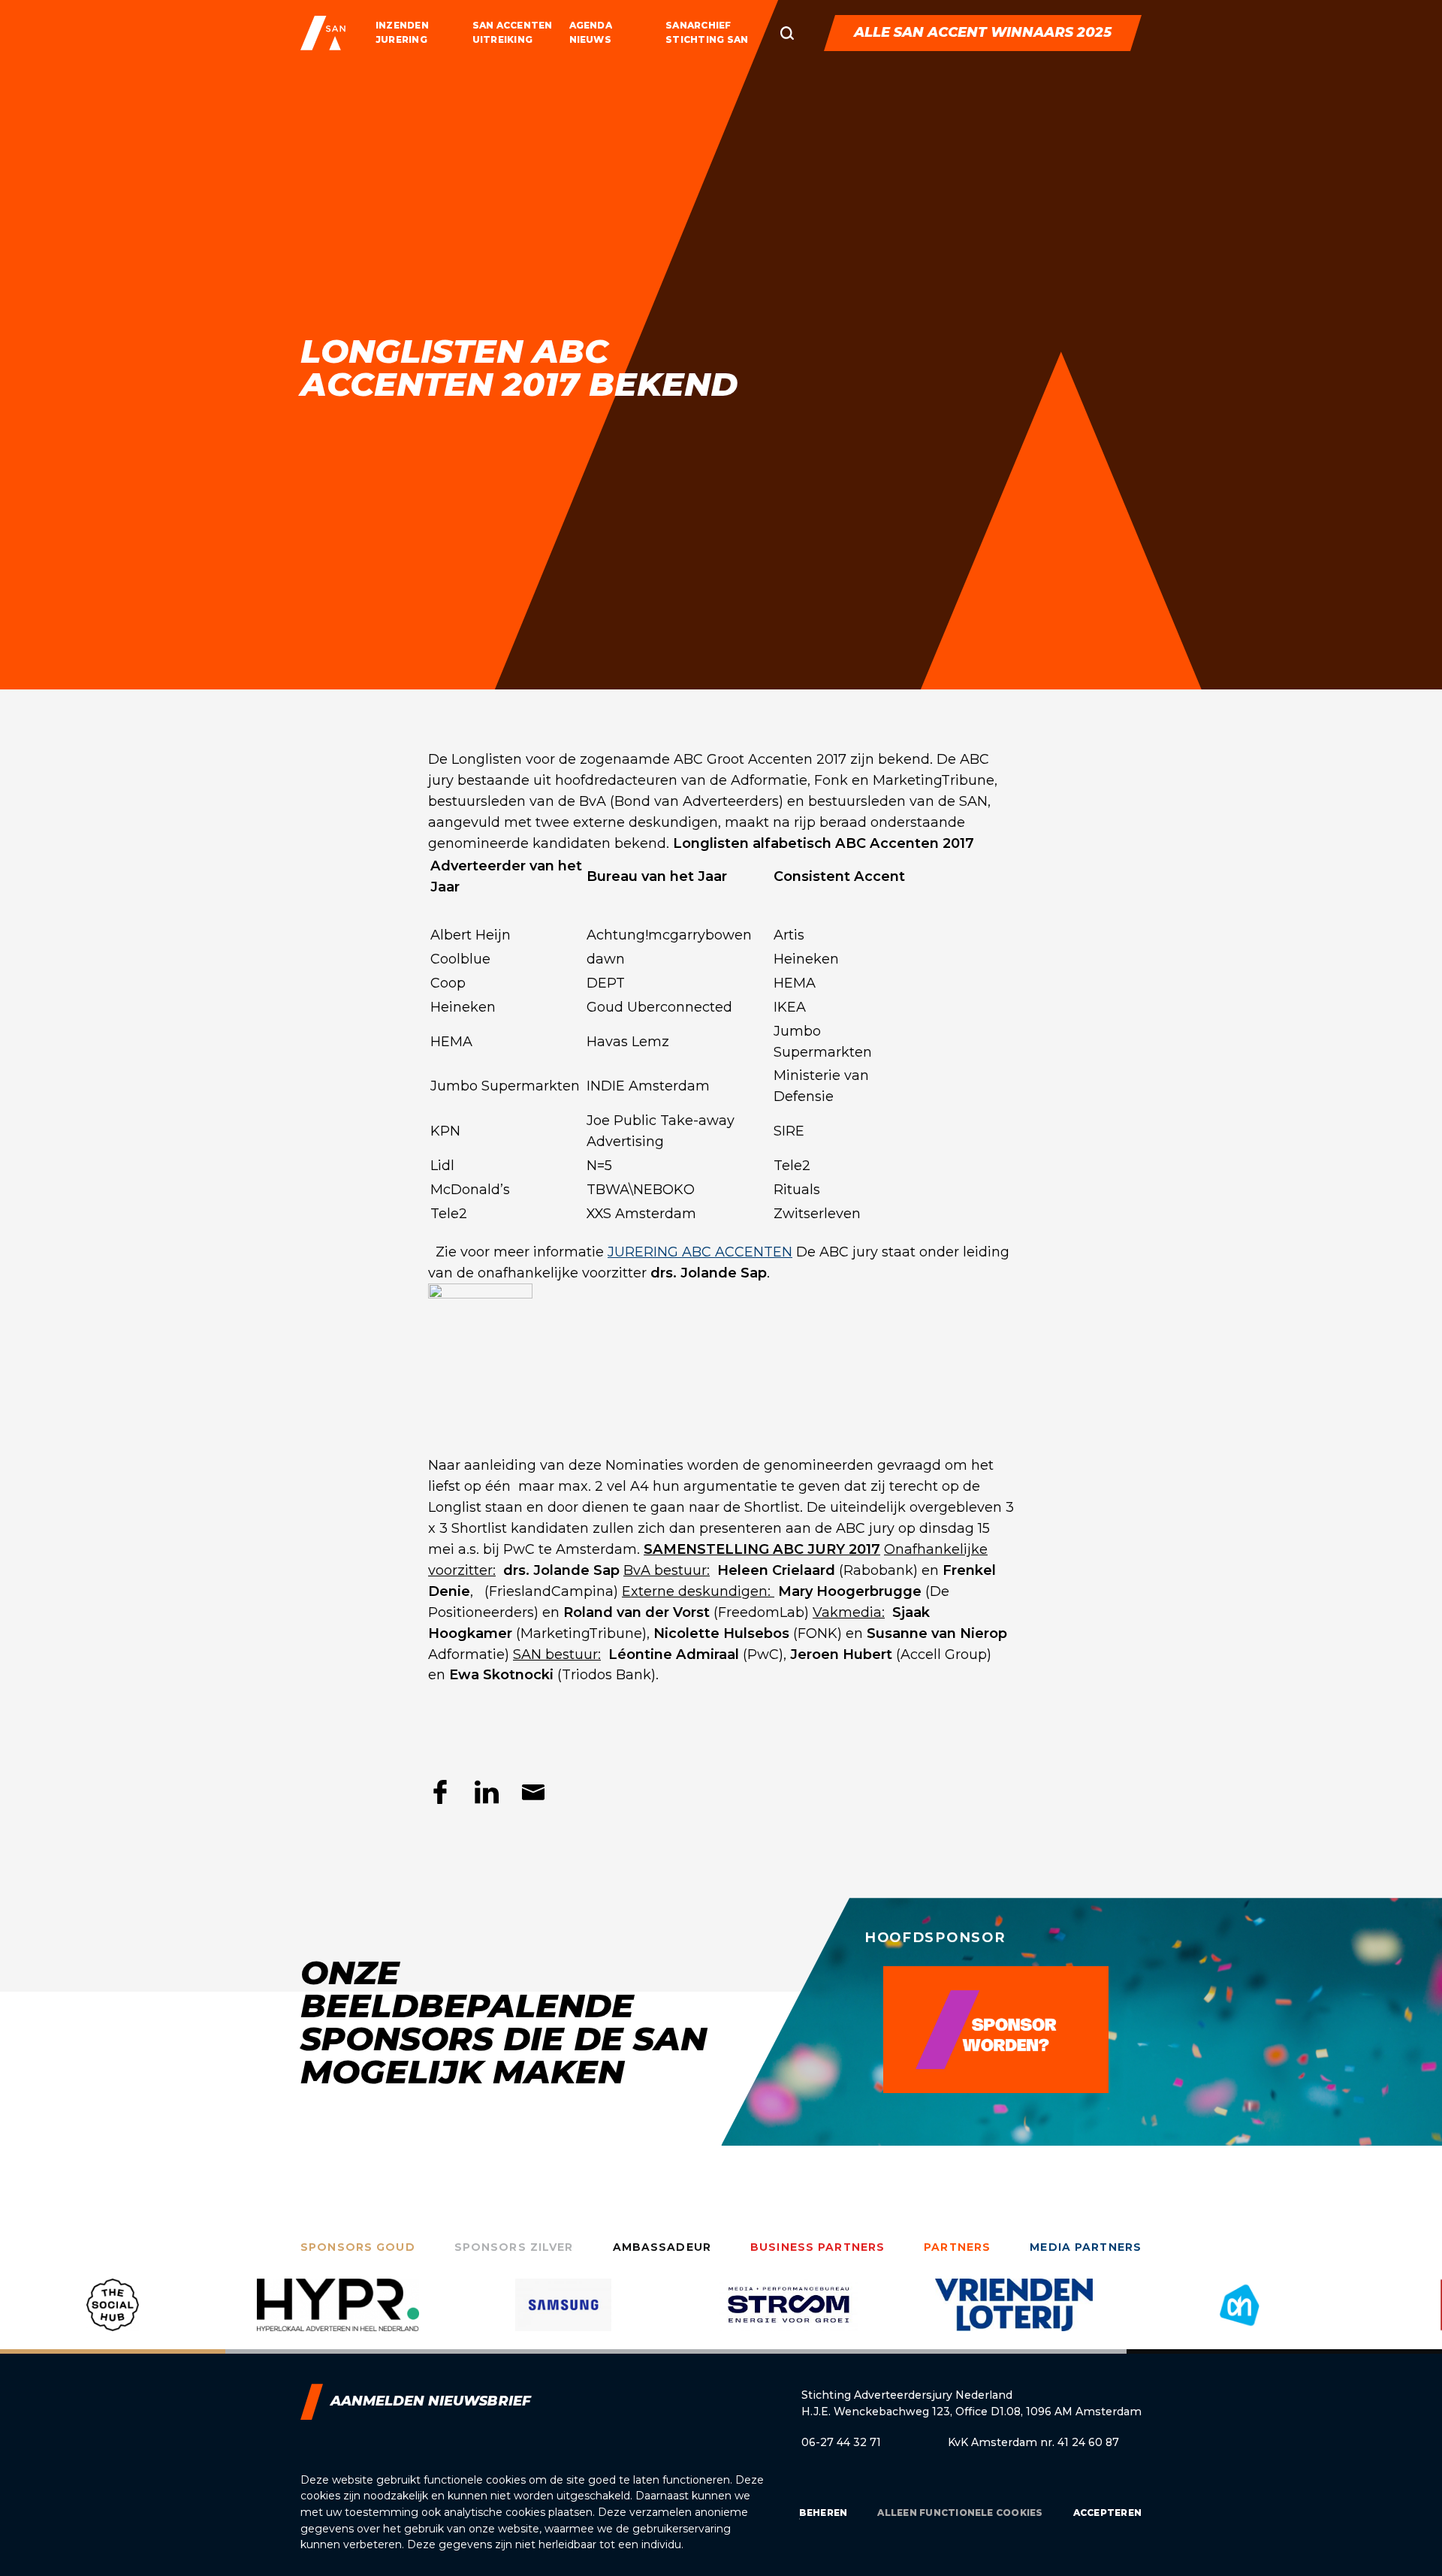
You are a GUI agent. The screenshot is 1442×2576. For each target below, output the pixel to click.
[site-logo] (323, 33)
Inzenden (402, 25)
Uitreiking (502, 39)
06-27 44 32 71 (841, 2442)
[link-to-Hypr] (338, 2316)
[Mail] (533, 1792)
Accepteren (1107, 2513)
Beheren (824, 2513)
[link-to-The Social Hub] (113, 2316)
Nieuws (590, 39)
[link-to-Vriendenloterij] (1014, 2316)
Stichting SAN (707, 39)
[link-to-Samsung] (563, 2316)
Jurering (401, 39)
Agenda (591, 25)
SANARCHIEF (698, 25)
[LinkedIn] (487, 1792)
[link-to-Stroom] (789, 2316)
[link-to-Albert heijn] (1239, 2316)
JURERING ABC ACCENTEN (700, 1252)
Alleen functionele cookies (960, 2513)
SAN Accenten (513, 25)
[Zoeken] (787, 33)
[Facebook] (440, 1792)
